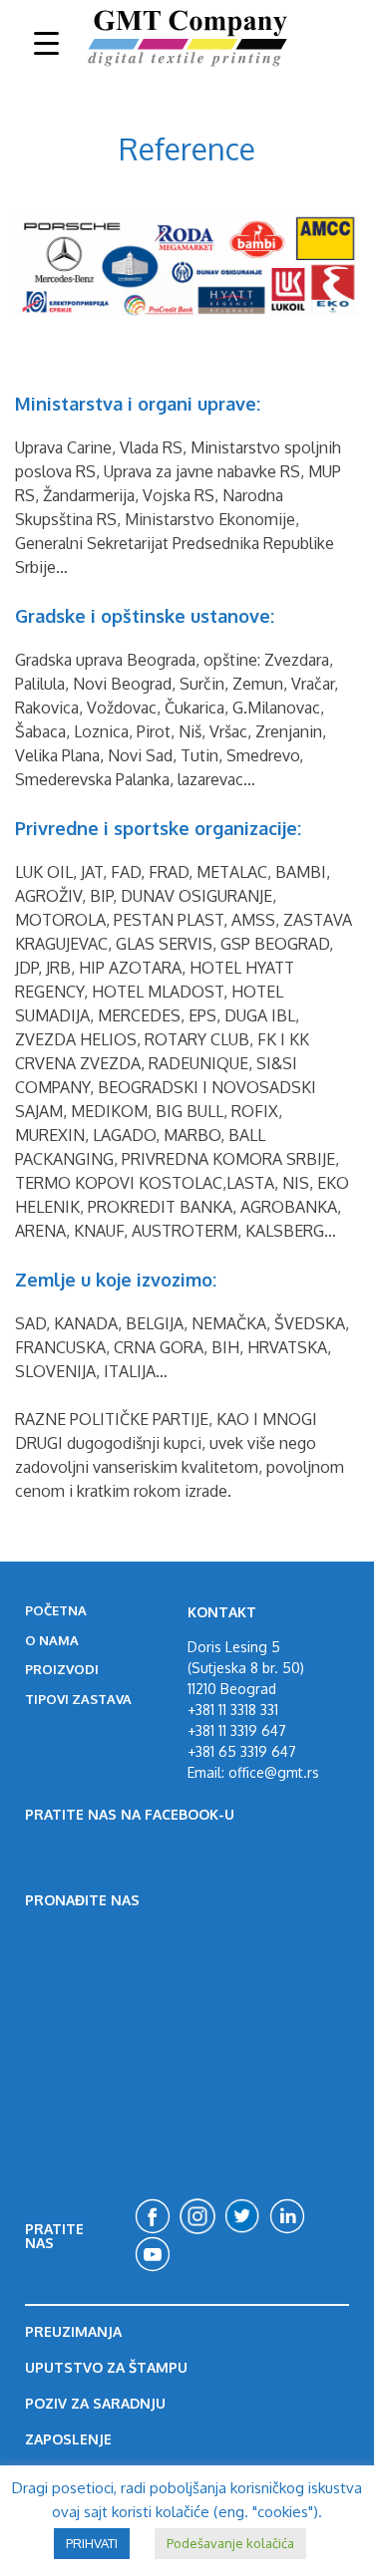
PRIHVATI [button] (92, 2543)
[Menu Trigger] (46, 42)
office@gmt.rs (272, 1772)
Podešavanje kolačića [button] (230, 2543)
